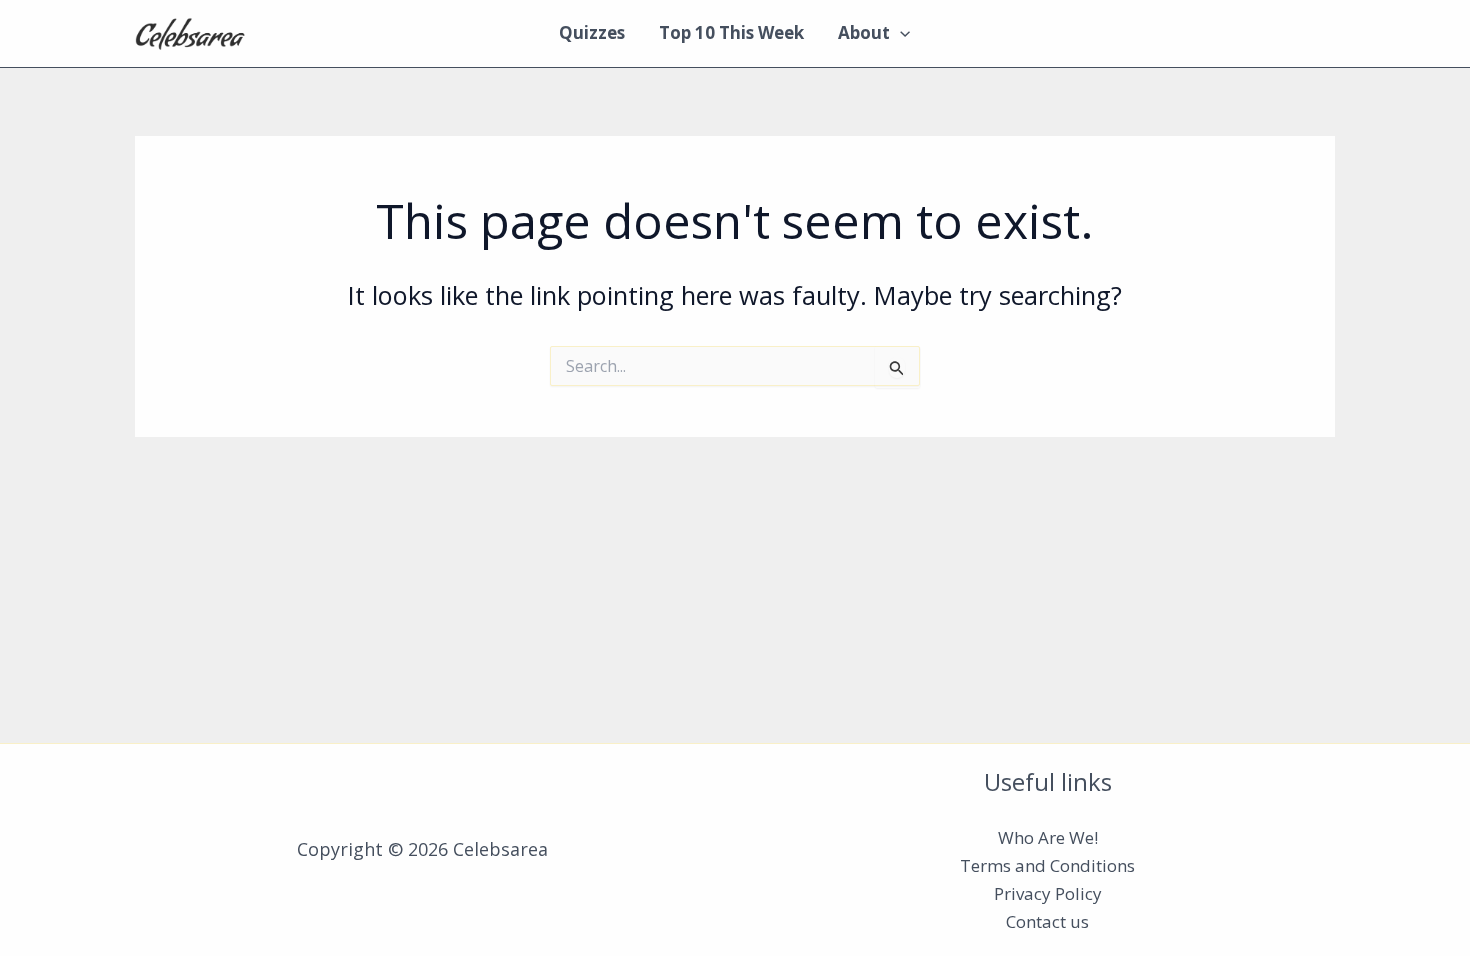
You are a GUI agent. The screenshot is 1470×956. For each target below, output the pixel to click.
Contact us (1047, 921)
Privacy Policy (1048, 893)
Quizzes (592, 32)
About (864, 32)
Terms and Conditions (1047, 865)
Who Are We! (1048, 837)
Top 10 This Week (731, 32)
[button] (900, 33)
